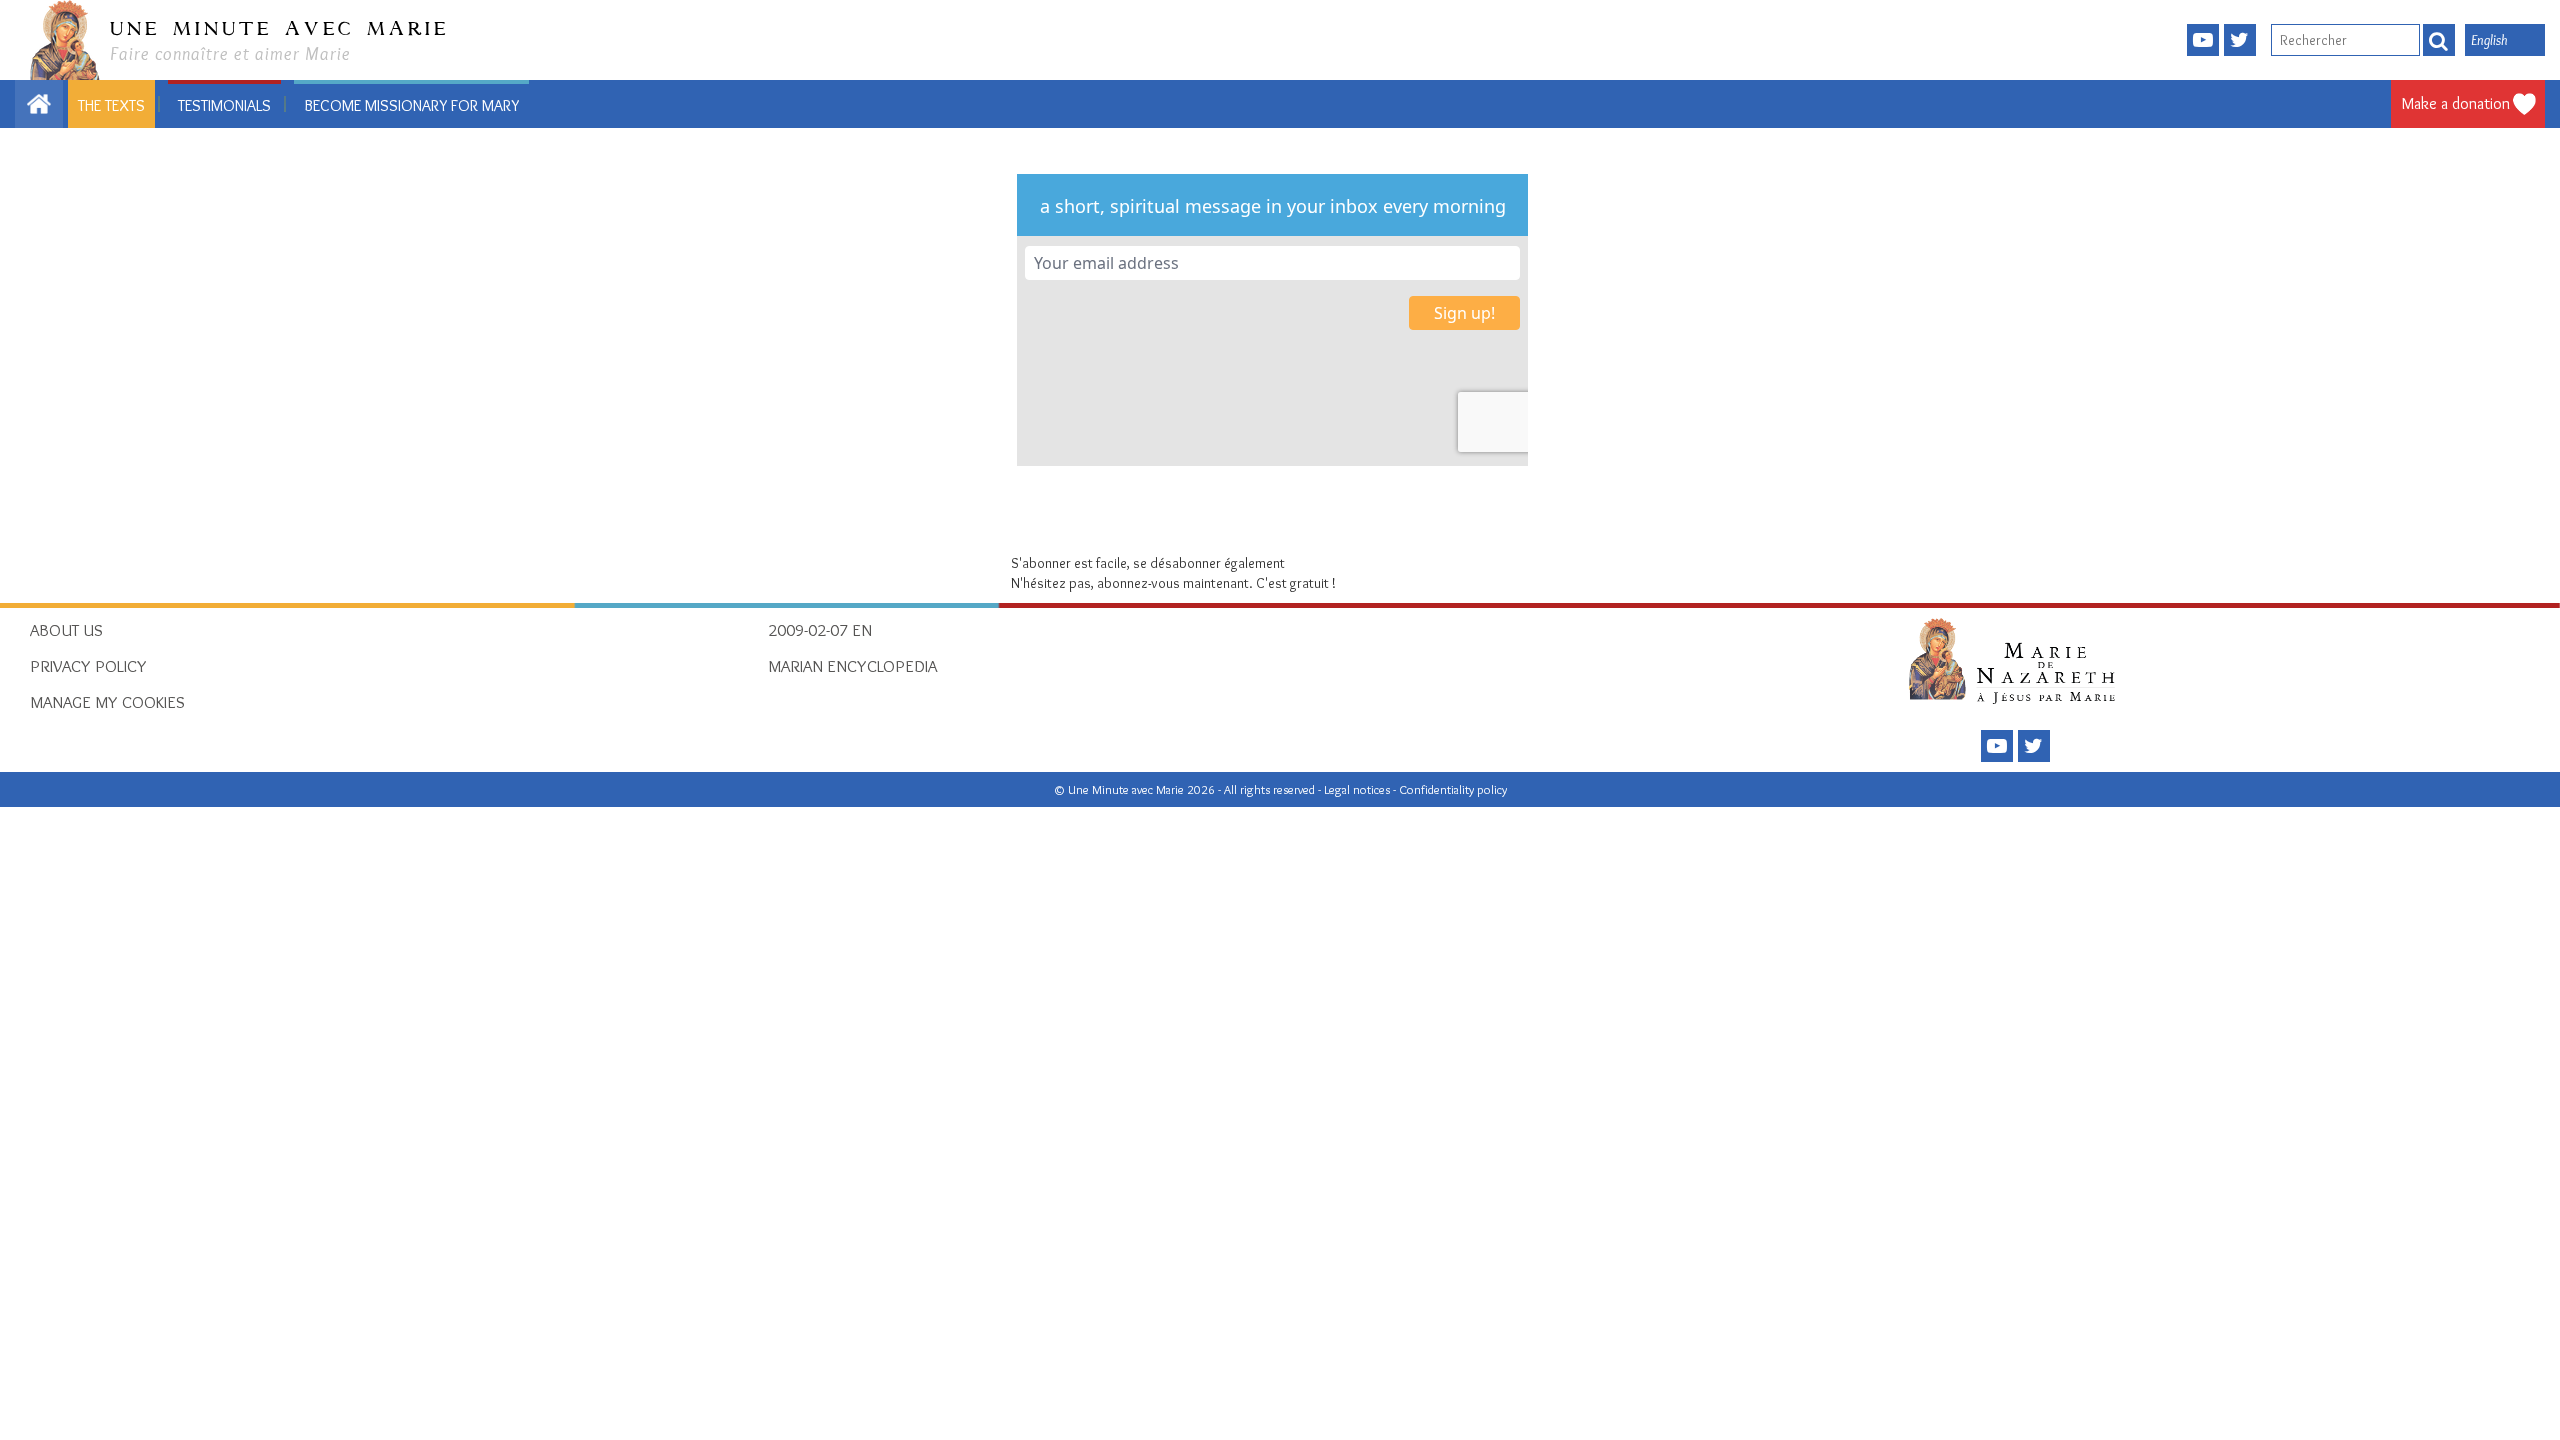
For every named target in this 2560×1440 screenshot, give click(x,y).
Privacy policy (88, 666)
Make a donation (2456, 103)
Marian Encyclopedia (852, 666)
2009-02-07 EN (820, 630)
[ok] (2439, 40)
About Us (66, 630)
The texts (111, 105)
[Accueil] (2017, 660)
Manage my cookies (107, 702)
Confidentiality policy (1453, 789)
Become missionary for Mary (411, 105)
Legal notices (1358, 789)
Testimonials (224, 105)
